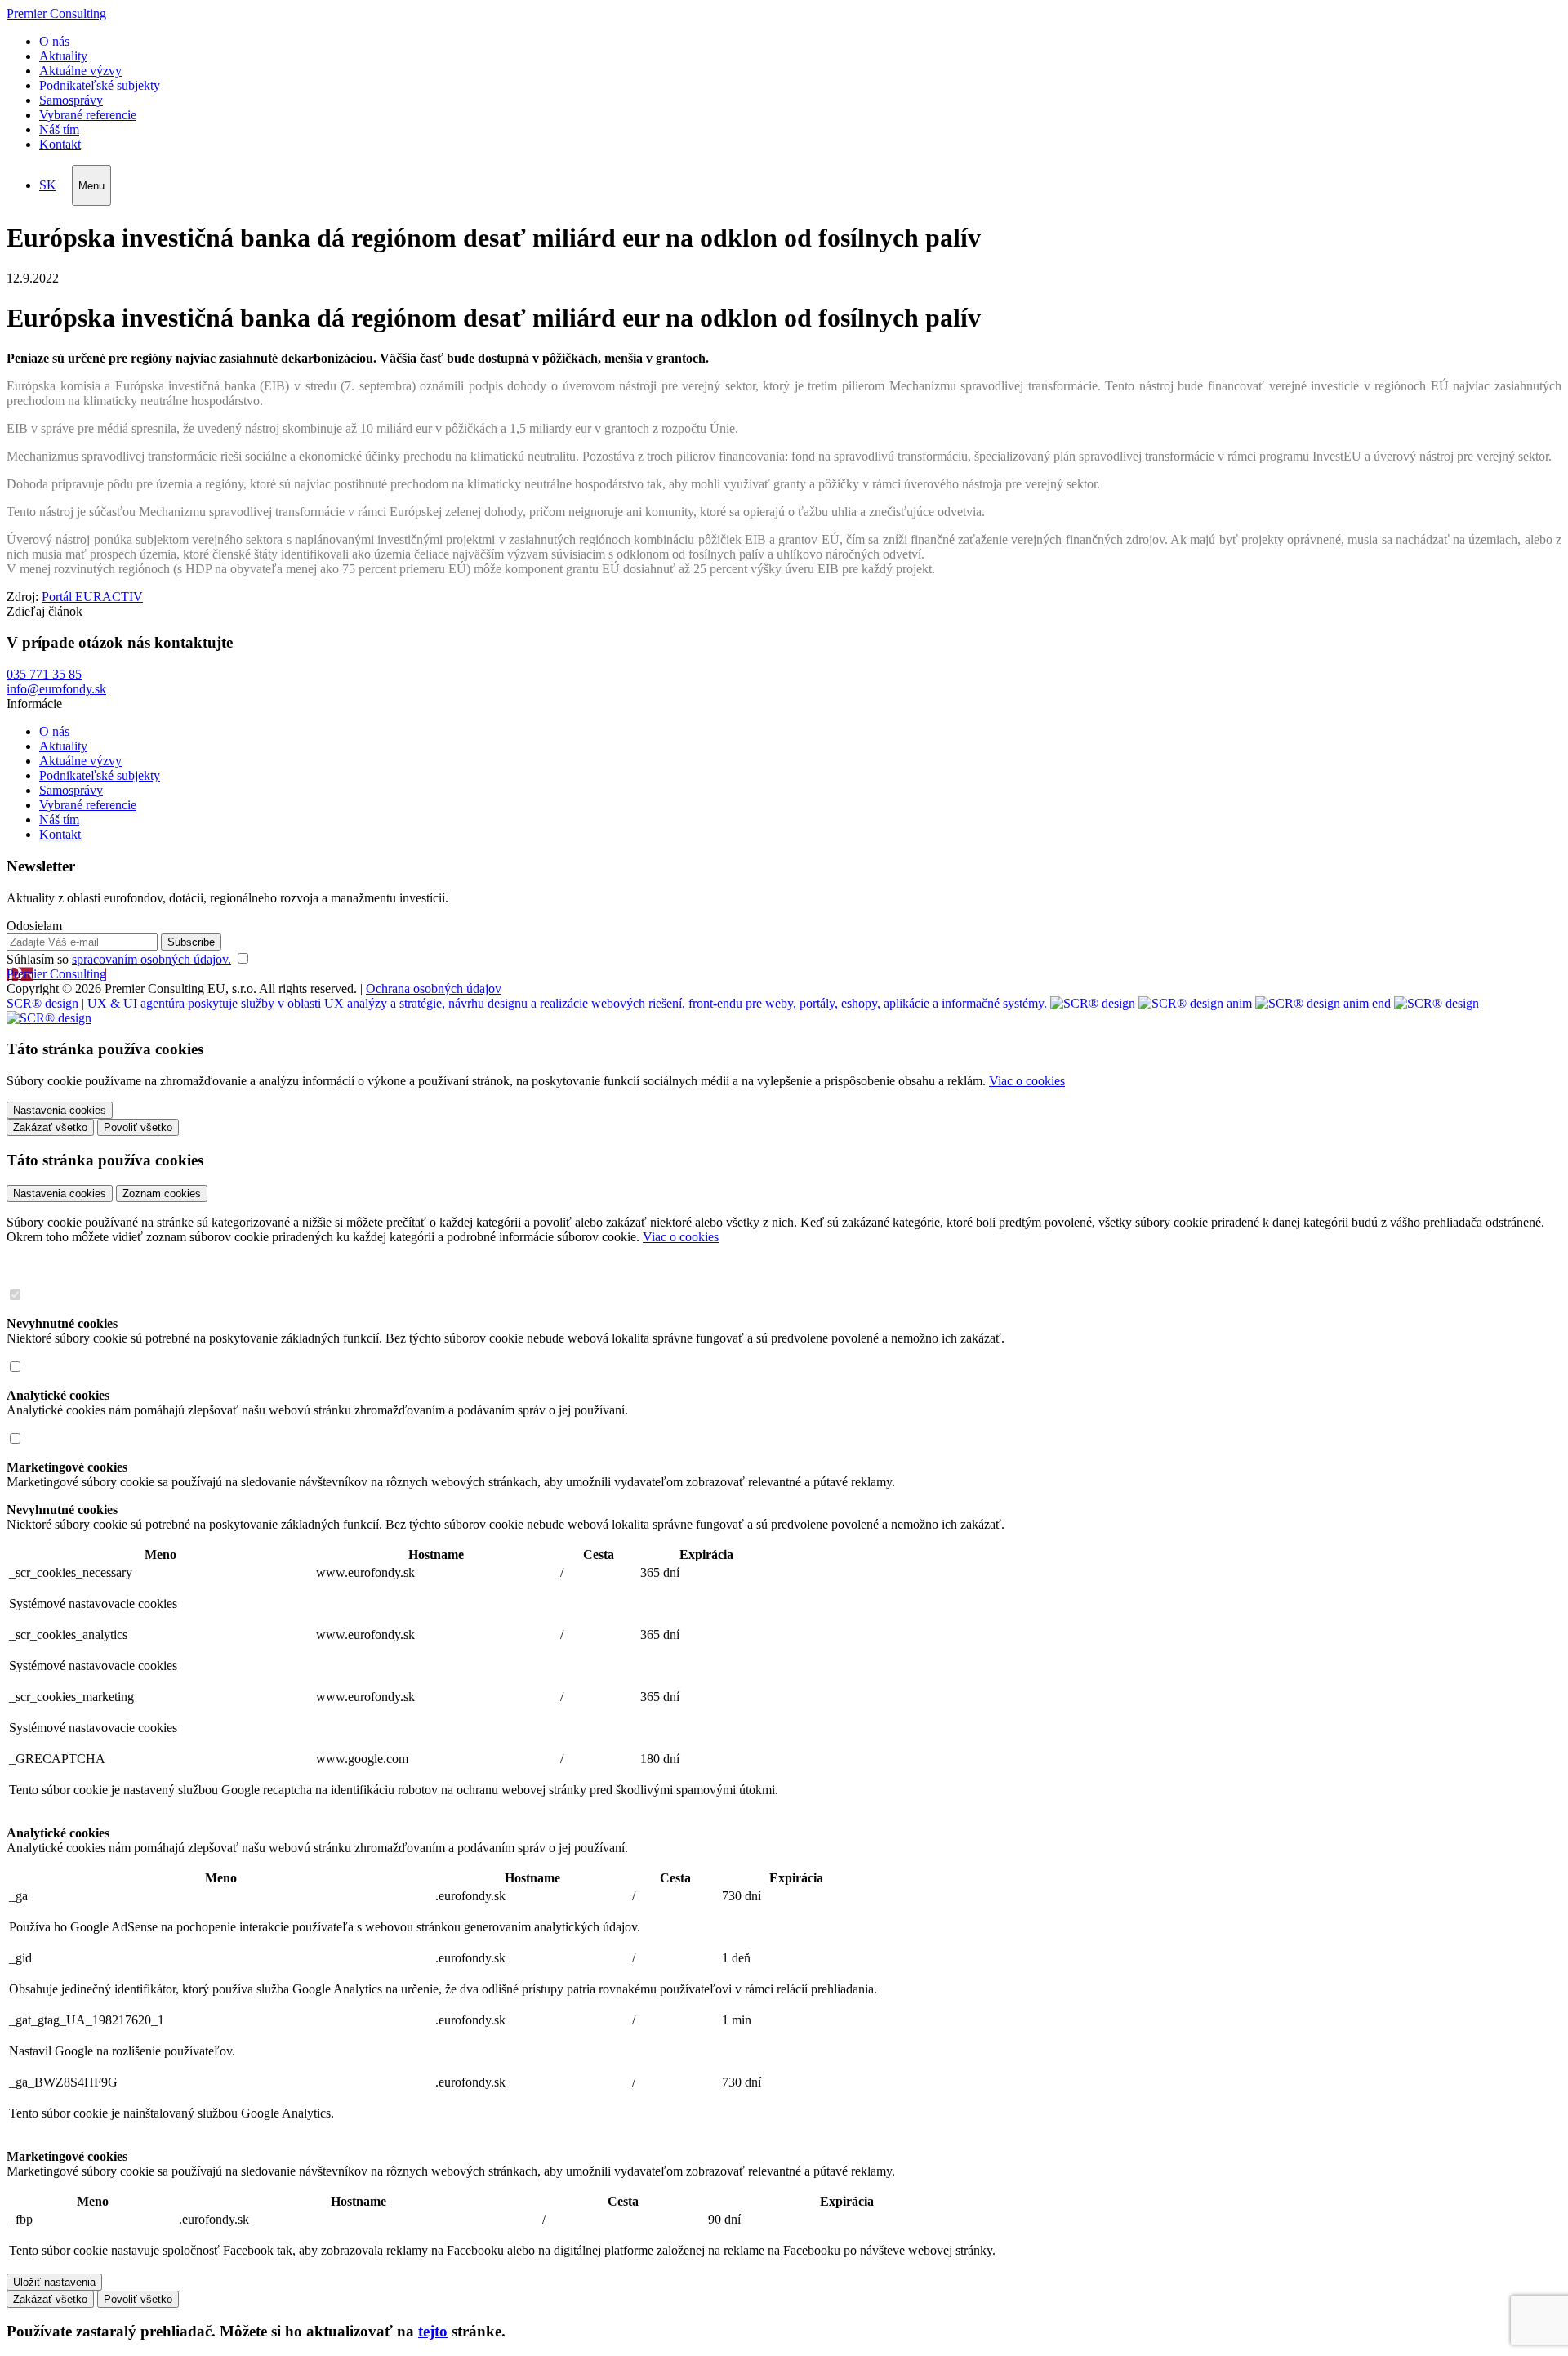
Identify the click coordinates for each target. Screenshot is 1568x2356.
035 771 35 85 (44, 674)
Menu (91, 186)
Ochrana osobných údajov (434, 989)
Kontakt (60, 144)
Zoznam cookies (162, 1194)
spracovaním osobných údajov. (151, 959)
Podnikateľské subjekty (100, 85)
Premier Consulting (56, 13)
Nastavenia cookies (60, 1194)
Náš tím (59, 129)
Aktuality (63, 56)
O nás (54, 41)
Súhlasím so (119, 959)
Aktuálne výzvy (80, 71)
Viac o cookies (1027, 1081)
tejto (433, 2331)
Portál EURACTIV (92, 597)
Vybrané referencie (88, 115)
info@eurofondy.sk (56, 689)
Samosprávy (71, 100)
